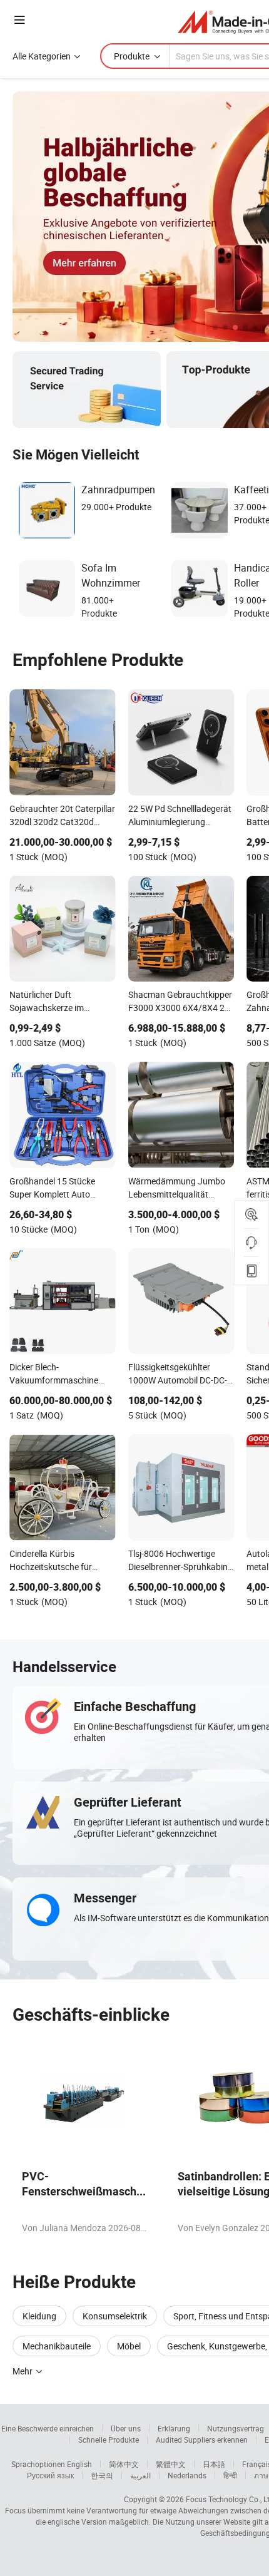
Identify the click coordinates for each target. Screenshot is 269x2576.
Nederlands (187, 2475)
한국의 (102, 2475)
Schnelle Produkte (109, 2440)
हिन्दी (230, 2475)
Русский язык (50, 2475)
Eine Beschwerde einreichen (48, 2428)
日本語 (214, 2464)
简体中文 (124, 2464)
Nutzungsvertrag (236, 2428)
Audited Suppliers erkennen (202, 2440)
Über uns (126, 2428)
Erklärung (174, 2428)
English (79, 2464)
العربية (140, 2475)
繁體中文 (171, 2464)
